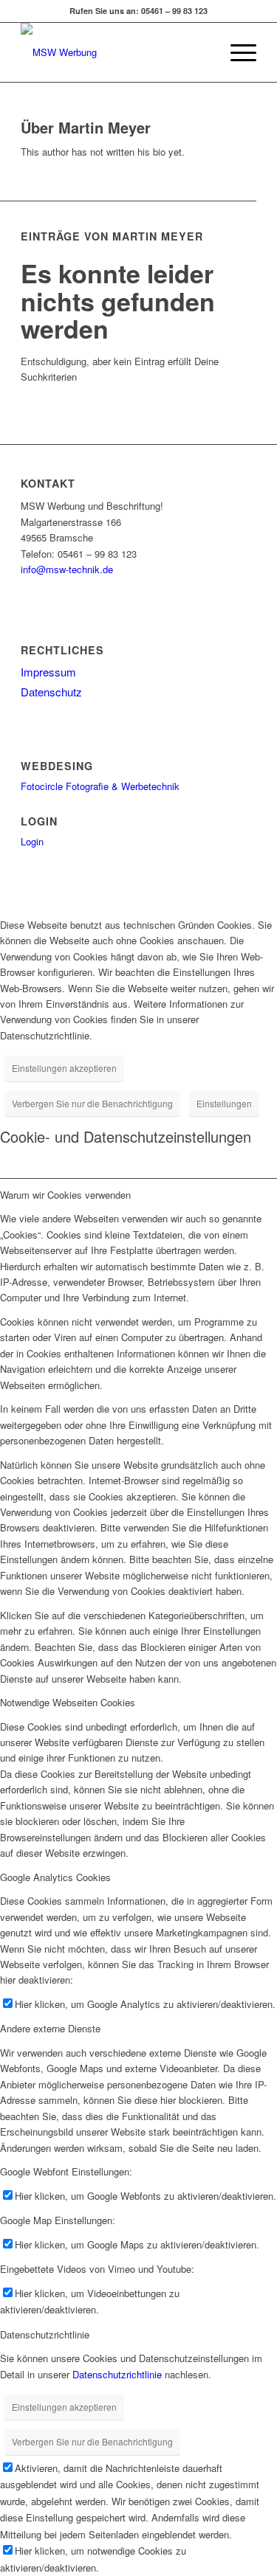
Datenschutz (51, 692)
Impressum (48, 672)
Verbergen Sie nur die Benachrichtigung (92, 1103)
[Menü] (236, 52)
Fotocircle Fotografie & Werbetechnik (100, 786)
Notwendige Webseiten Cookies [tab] (68, 1702)
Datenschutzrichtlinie (117, 2374)
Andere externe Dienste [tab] (50, 2028)
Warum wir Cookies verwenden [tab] (65, 1195)
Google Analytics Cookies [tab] (55, 1877)
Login (32, 841)
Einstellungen (224, 1103)
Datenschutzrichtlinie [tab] (45, 2334)
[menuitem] (201, 52)
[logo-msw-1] (115, 52)
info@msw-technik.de (67, 569)
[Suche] (201, 52)
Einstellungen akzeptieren (64, 1068)
